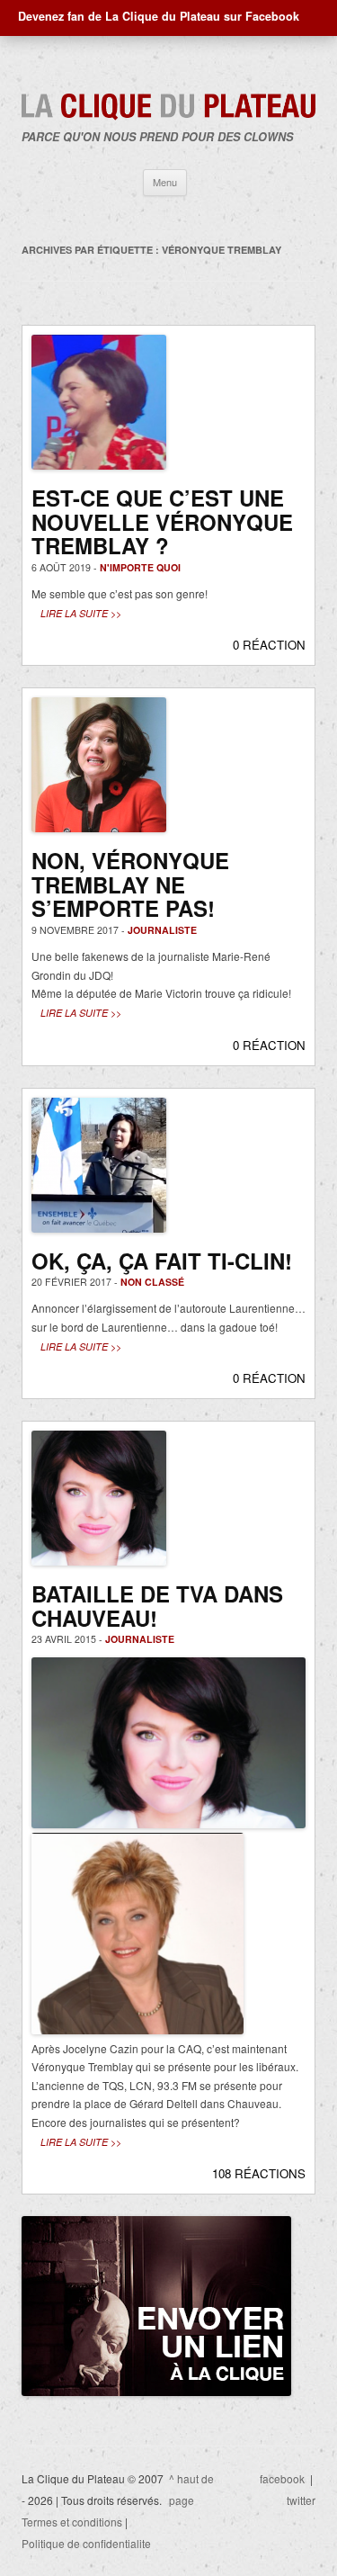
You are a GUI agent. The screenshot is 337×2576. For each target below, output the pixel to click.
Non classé (152, 1282)
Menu (165, 182)
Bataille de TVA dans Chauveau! (157, 1606)
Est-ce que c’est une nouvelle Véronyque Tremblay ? (162, 521)
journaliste (162, 930)
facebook (282, 2478)
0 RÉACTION (269, 645)
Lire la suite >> (81, 613)
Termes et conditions (72, 2522)
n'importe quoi (140, 567)
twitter (301, 2500)
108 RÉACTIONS (259, 2173)
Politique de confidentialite (86, 2543)
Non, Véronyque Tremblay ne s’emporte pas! (130, 884)
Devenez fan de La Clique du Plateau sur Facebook (159, 16)
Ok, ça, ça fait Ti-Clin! (162, 1261)
